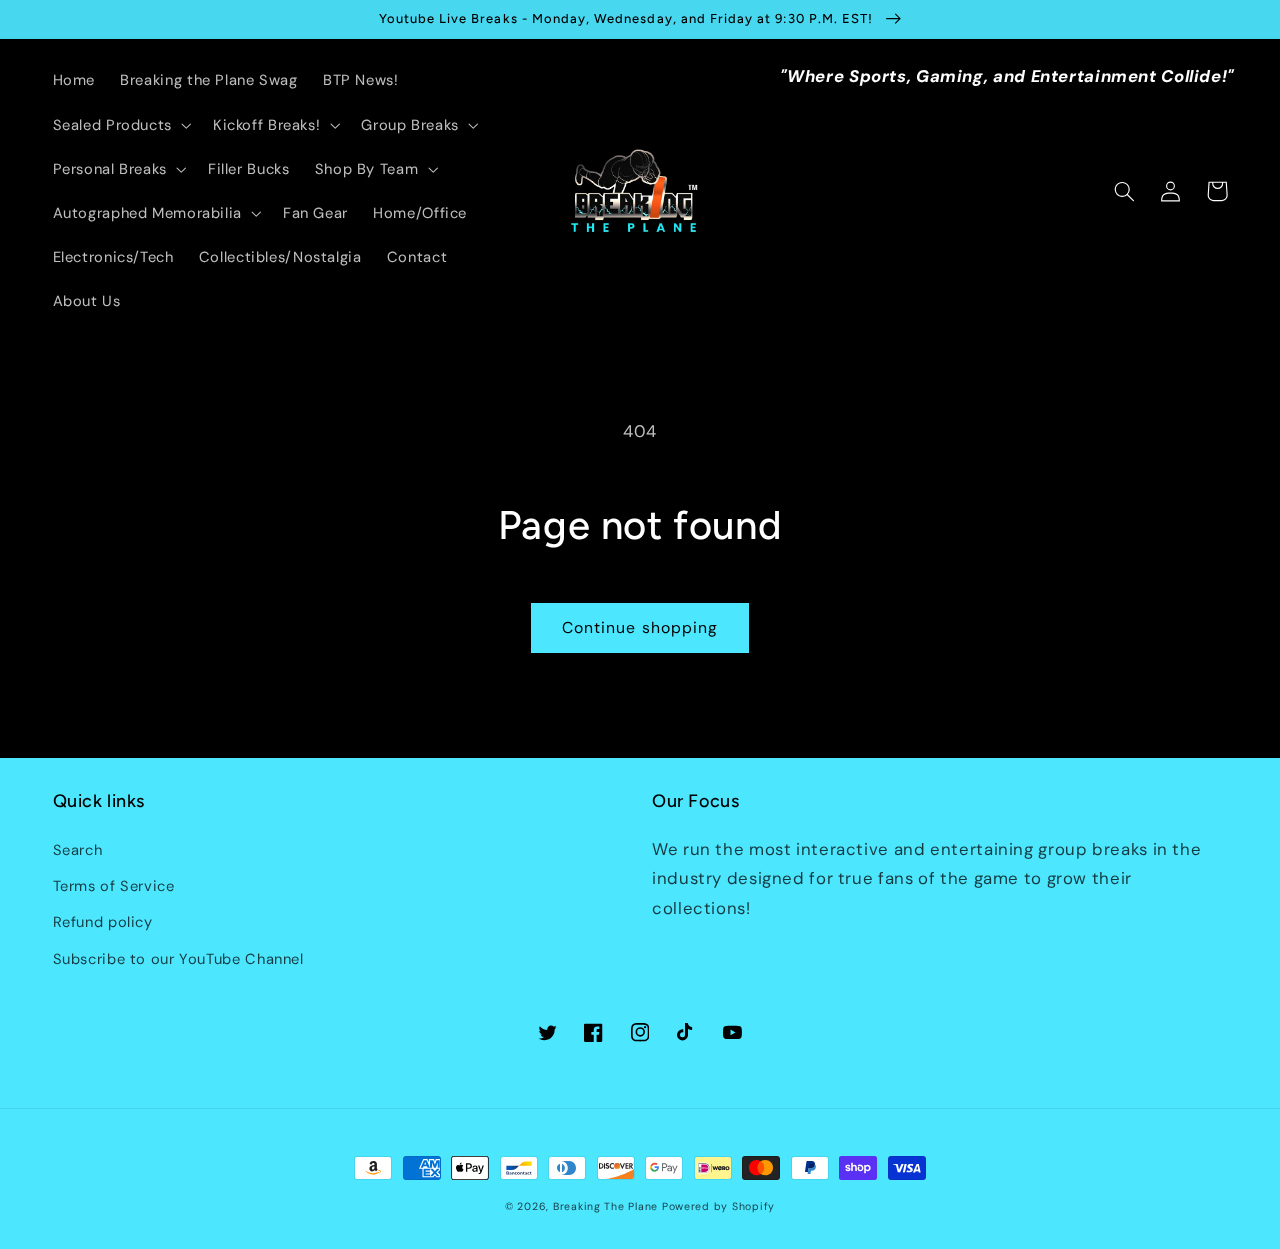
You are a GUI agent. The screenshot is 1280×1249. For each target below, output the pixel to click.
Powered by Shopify (718, 1206)
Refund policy (103, 922)
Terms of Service (114, 886)
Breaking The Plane (605, 1206)
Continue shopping (640, 627)
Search (78, 850)
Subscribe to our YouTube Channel (178, 959)
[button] (120, 125)
